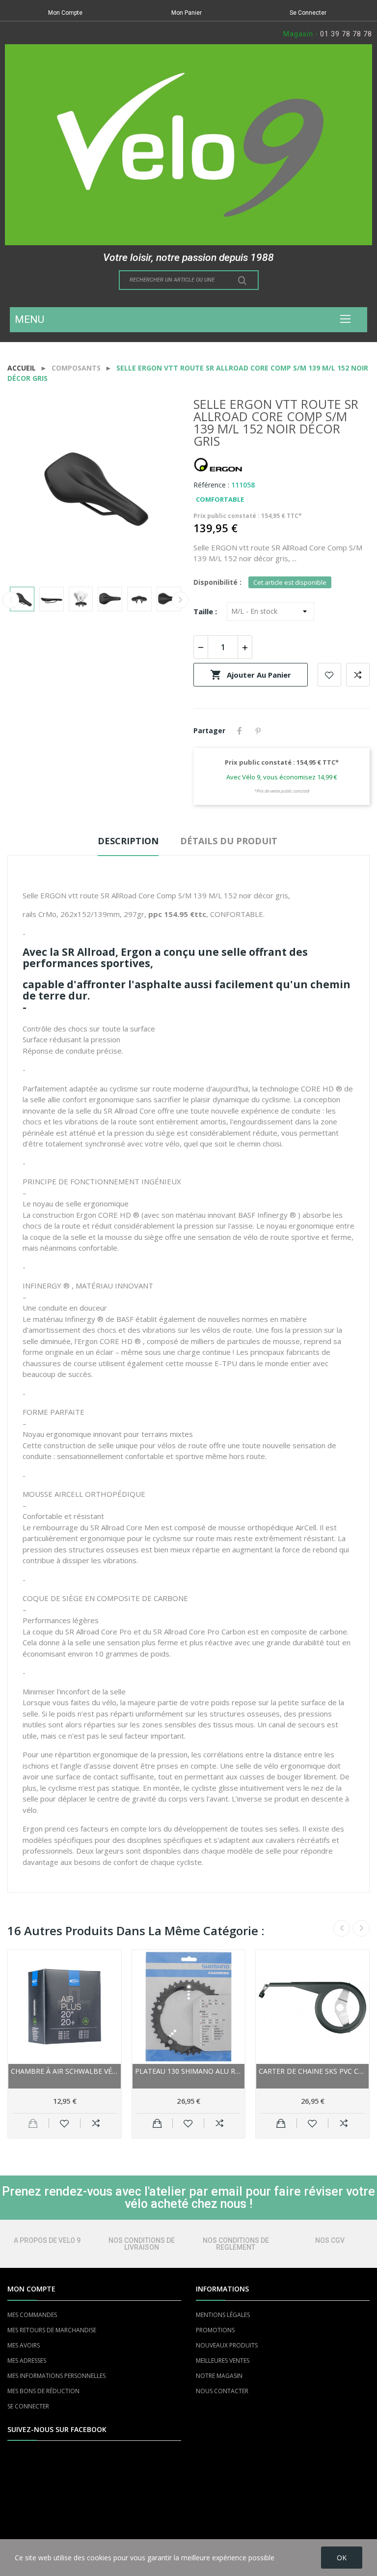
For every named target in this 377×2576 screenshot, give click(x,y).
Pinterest (258, 731)
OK (342, 2558)
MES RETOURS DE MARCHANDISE (52, 2330)
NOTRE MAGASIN (219, 2376)
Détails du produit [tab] (229, 841)
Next (161, 487)
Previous (30, 487)
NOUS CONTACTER (222, 2391)
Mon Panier (187, 13)
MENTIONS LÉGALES (223, 2315)
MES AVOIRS (24, 2345)
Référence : (211, 485)
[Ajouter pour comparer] (96, 2123)
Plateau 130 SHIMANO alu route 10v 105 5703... (189, 2071)
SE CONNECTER (28, 2406)
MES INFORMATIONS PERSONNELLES (56, 2376)
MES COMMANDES (32, 2315)
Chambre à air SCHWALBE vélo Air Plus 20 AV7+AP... (65, 2071)
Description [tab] (128, 841)
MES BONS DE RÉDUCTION (43, 2391)
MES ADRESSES (27, 2361)
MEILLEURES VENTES (223, 2361)
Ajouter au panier (251, 675)
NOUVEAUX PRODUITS (227, 2345)
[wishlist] (65, 2123)
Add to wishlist (329, 675)
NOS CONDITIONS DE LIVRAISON (142, 2244)
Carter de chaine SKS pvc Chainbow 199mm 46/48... (312, 2071)
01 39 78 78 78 (346, 34)
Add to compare (358, 675)
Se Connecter (308, 13)
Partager (240, 731)
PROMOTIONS (215, 2330)
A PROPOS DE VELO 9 (47, 2240)
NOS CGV (330, 2240)
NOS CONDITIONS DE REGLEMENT (236, 2244)
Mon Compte (65, 13)
